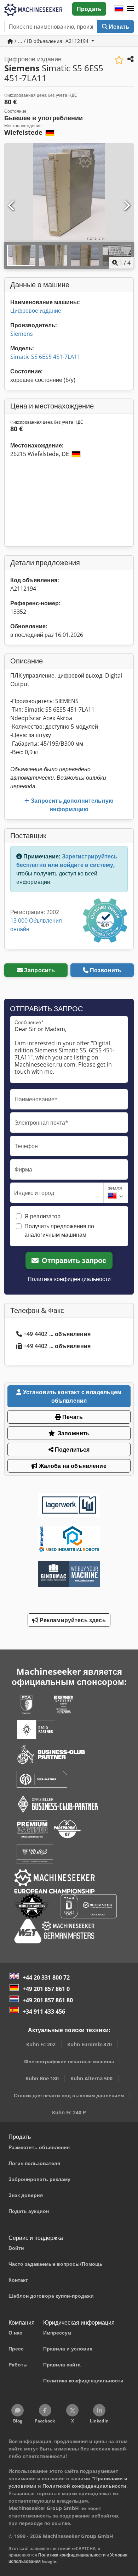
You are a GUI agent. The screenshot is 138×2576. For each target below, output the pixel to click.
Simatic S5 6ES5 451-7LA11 (45, 357)
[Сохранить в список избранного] (119, 60)
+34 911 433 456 (44, 2012)
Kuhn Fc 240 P (69, 2112)
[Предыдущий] (12, 206)
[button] (130, 9)
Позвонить (106, 970)
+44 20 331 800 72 (46, 1977)
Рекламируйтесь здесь (72, 1620)
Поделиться (72, 1450)
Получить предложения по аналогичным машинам (59, 1230)
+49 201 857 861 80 (48, 2000)
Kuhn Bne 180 (42, 2078)
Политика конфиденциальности (69, 1279)
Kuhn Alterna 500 (91, 2078)
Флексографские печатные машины (69, 2061)
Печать (72, 1417)
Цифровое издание (36, 311)
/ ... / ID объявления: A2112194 (52, 41)
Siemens (22, 334)
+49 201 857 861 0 (46, 1989)
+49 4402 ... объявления (57, 1334)
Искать (118, 27)
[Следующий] (126, 206)
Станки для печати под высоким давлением (69, 2095)
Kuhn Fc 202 (41, 2044)
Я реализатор (42, 1216)
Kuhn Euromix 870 (90, 2044)
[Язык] (119, 9)
